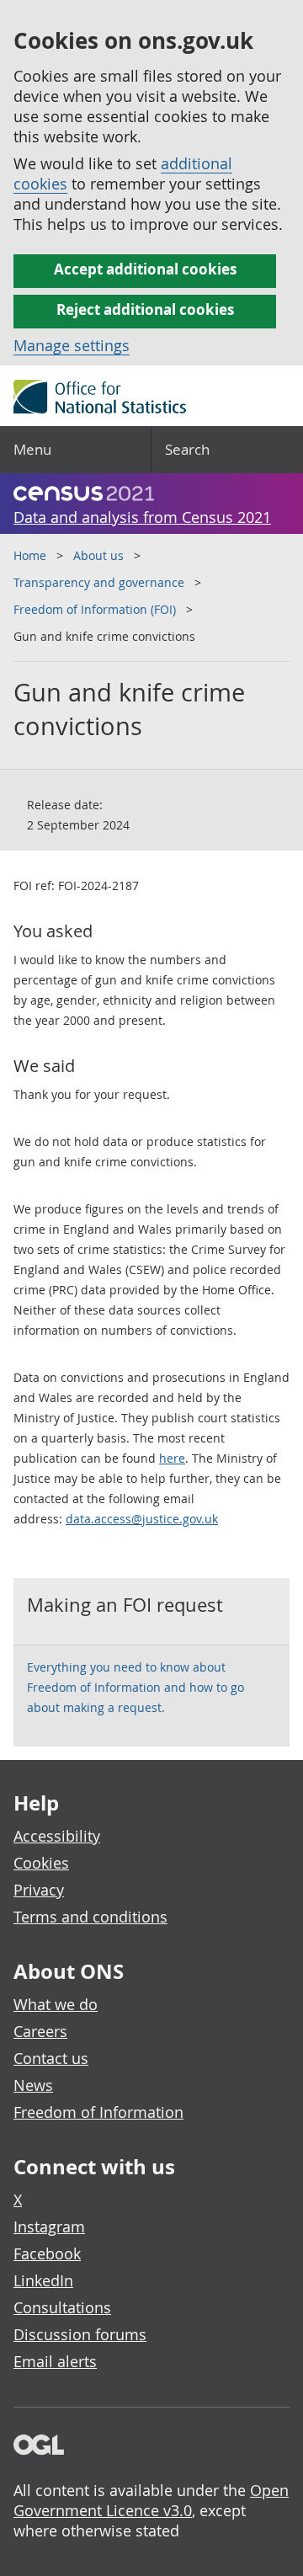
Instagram (49, 2227)
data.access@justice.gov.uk (142, 1519)
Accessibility (57, 1836)
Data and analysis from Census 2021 (142, 517)
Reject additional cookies (145, 309)
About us (98, 555)
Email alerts (55, 2361)
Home (30, 555)
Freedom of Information (98, 2112)
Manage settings (72, 345)
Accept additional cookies (145, 269)
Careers (40, 2031)
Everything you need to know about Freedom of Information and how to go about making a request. (136, 1687)
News (33, 2085)
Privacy (39, 1890)
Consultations (62, 2307)
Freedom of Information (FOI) (95, 609)
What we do (56, 2004)
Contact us (51, 2058)
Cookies (41, 1863)
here (172, 1458)
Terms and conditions (90, 1917)
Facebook (47, 2253)
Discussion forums (80, 2334)
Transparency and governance (99, 582)
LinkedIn (43, 2280)
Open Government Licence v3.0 (151, 2500)
